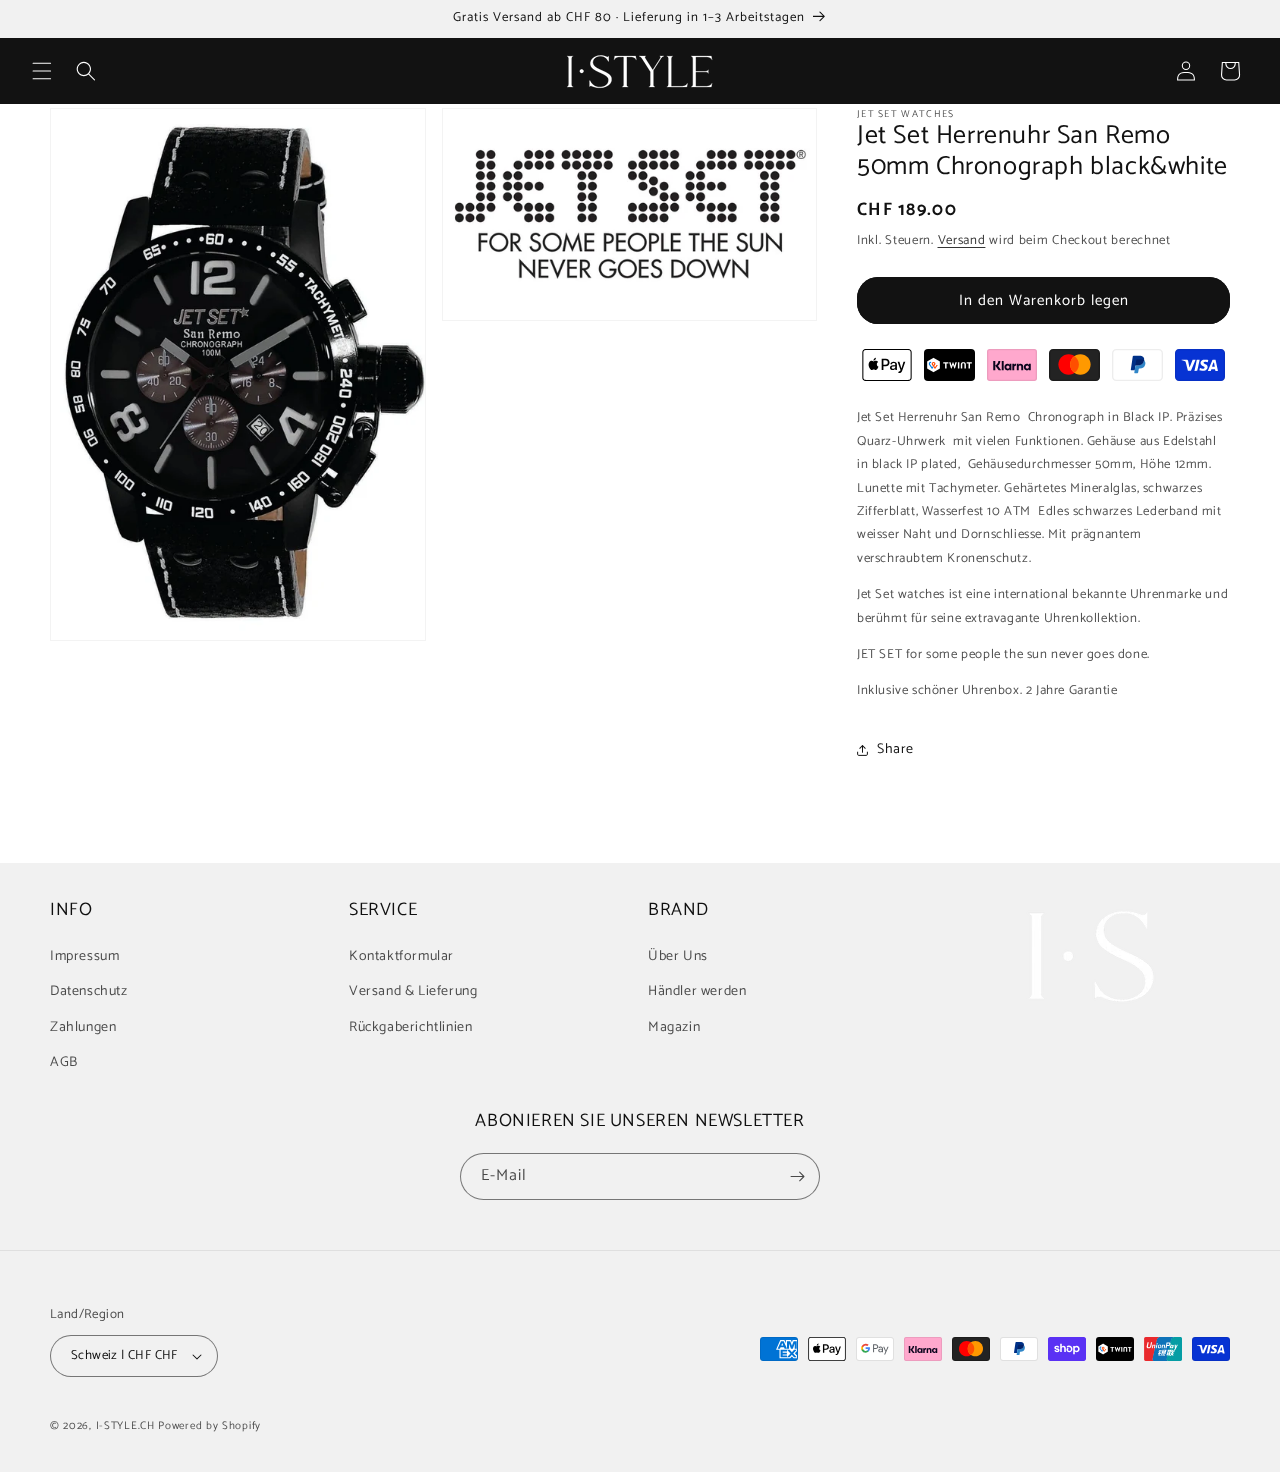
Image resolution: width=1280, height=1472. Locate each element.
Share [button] (895, 749)
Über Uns (678, 956)
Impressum (84, 956)
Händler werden (697, 991)
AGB (64, 1062)
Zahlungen (83, 1027)
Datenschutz (89, 991)
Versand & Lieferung (413, 991)
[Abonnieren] (797, 1176)
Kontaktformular (401, 956)
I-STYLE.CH (125, 1426)
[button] (42, 71)
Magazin (674, 1027)
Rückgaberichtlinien (410, 1027)
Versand (962, 240)
